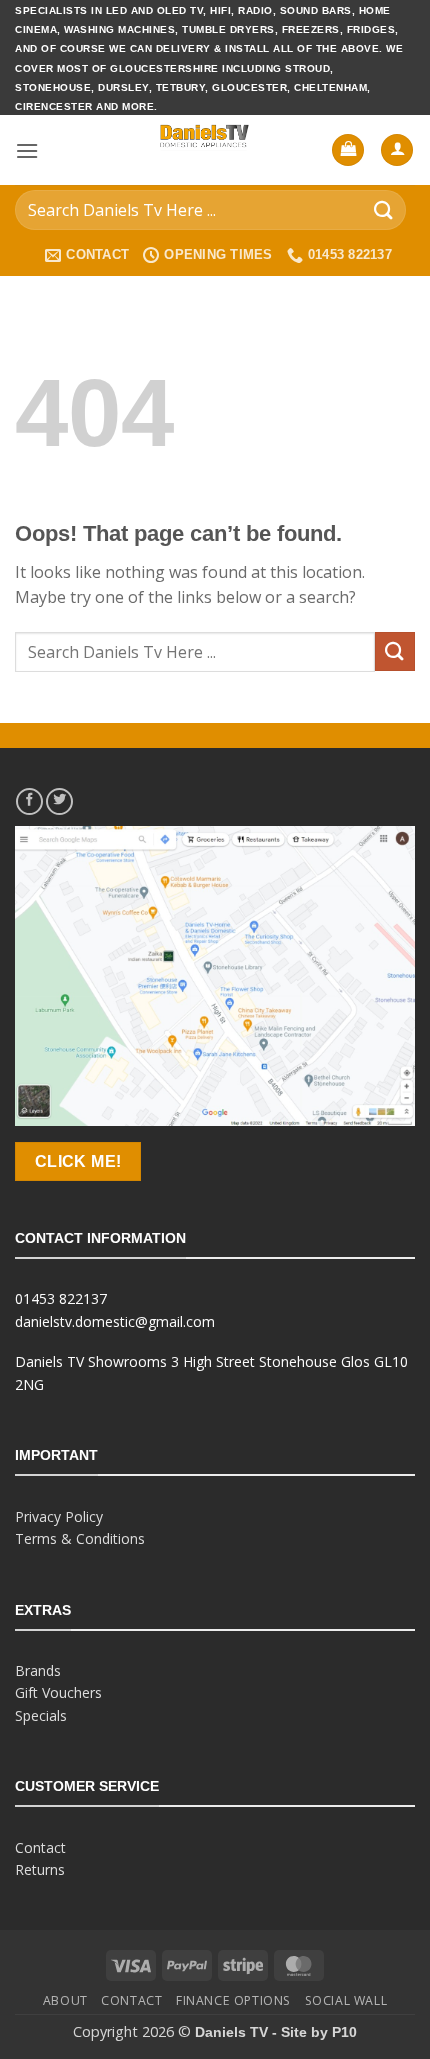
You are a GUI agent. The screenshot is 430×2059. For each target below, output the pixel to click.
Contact (40, 1847)
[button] (27, 150)
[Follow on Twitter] (59, 802)
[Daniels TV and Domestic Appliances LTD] (205, 150)
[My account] (397, 150)
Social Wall (346, 2000)
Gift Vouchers (58, 1692)
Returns (40, 1869)
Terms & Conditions (80, 1538)
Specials (41, 1715)
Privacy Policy (59, 1516)
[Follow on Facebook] (29, 802)
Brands (38, 1670)
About (65, 2000)
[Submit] (384, 210)
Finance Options (233, 2000)
